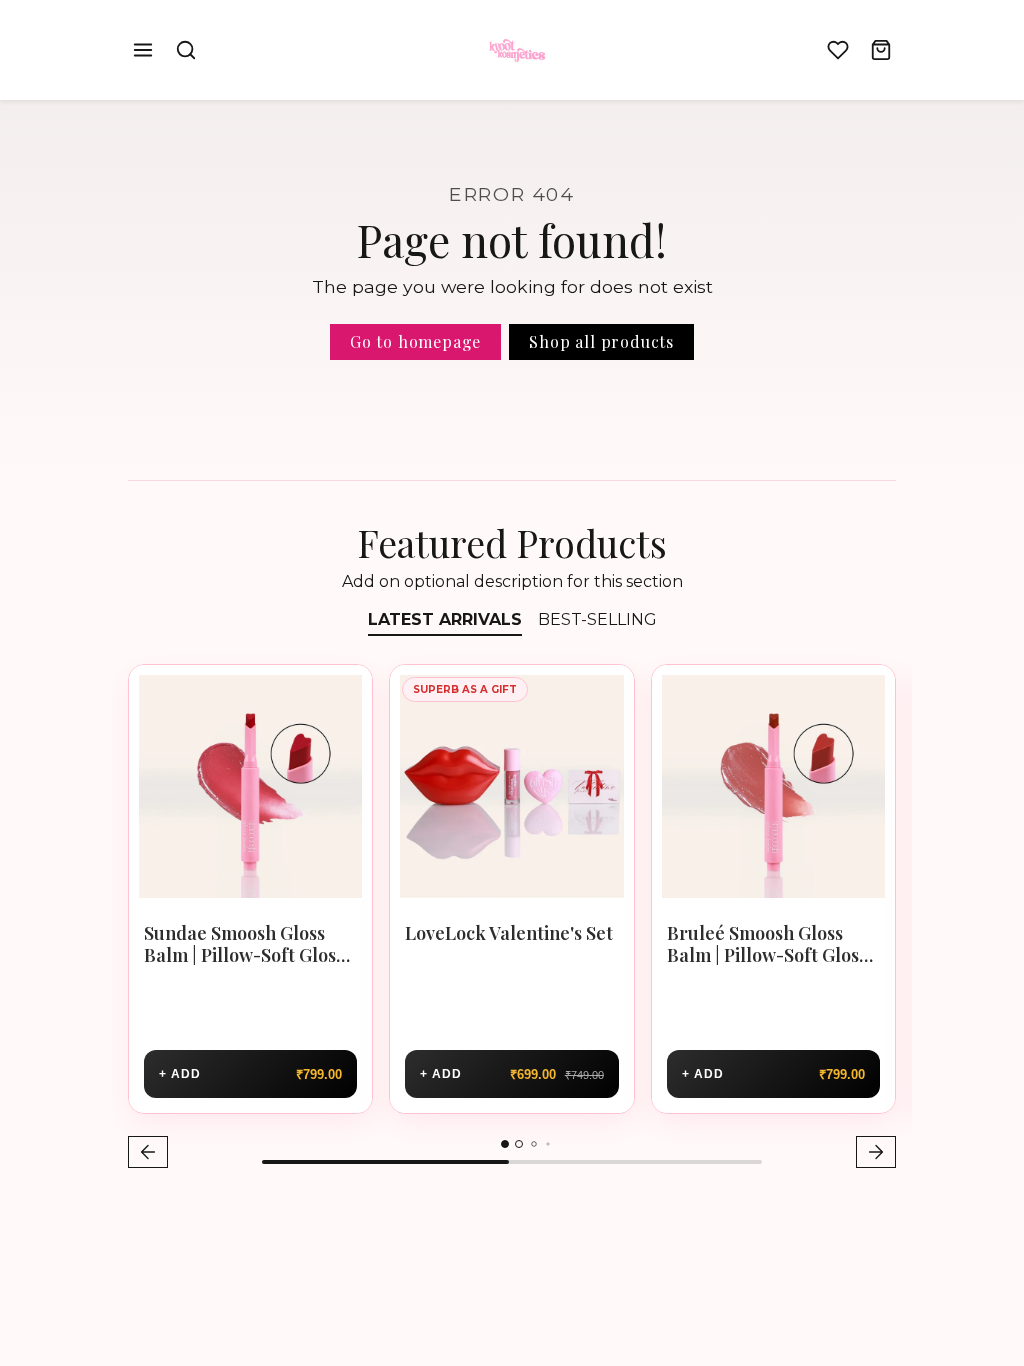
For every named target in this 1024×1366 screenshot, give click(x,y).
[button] (143, 50)
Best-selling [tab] (597, 619)
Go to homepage (415, 341)
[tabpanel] (512, 919)
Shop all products (601, 341)
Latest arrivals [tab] (445, 619)
